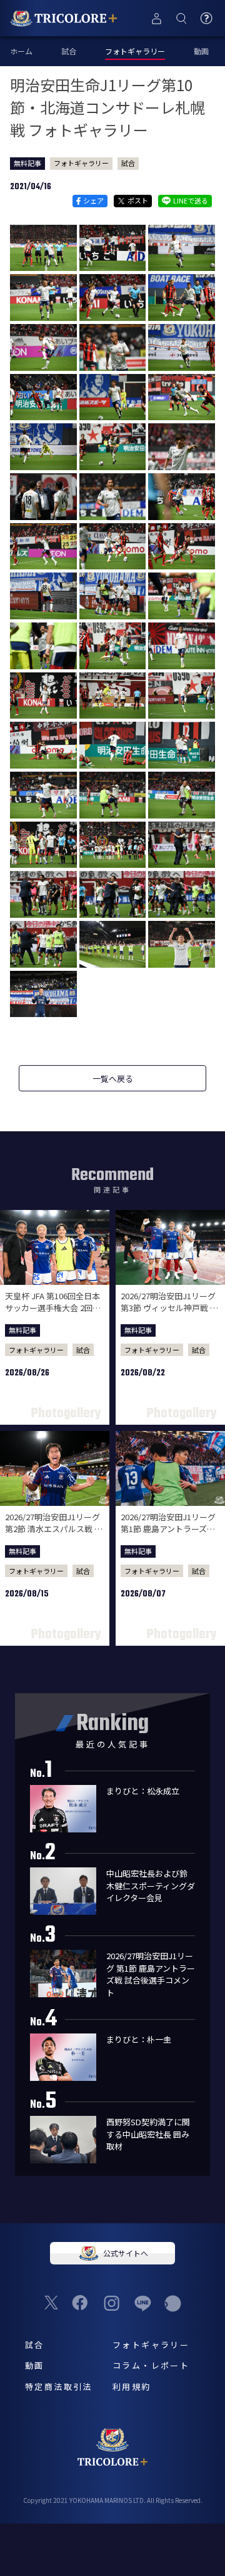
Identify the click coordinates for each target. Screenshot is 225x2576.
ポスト (138, 200)
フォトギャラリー (81, 163)
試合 (69, 51)
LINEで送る (191, 200)
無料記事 (27, 163)
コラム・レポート (151, 2365)
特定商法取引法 (59, 2387)
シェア (93, 200)
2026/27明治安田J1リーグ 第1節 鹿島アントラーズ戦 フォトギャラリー (168, 1529)
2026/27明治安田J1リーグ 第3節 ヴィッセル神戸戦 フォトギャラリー (169, 1308)
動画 (201, 51)
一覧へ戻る (113, 1079)
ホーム (21, 51)
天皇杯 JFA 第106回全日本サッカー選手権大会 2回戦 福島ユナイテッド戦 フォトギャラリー (55, 1314)
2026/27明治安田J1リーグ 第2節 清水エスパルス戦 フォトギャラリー (54, 1529)
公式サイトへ (126, 2253)
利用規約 (132, 2387)
